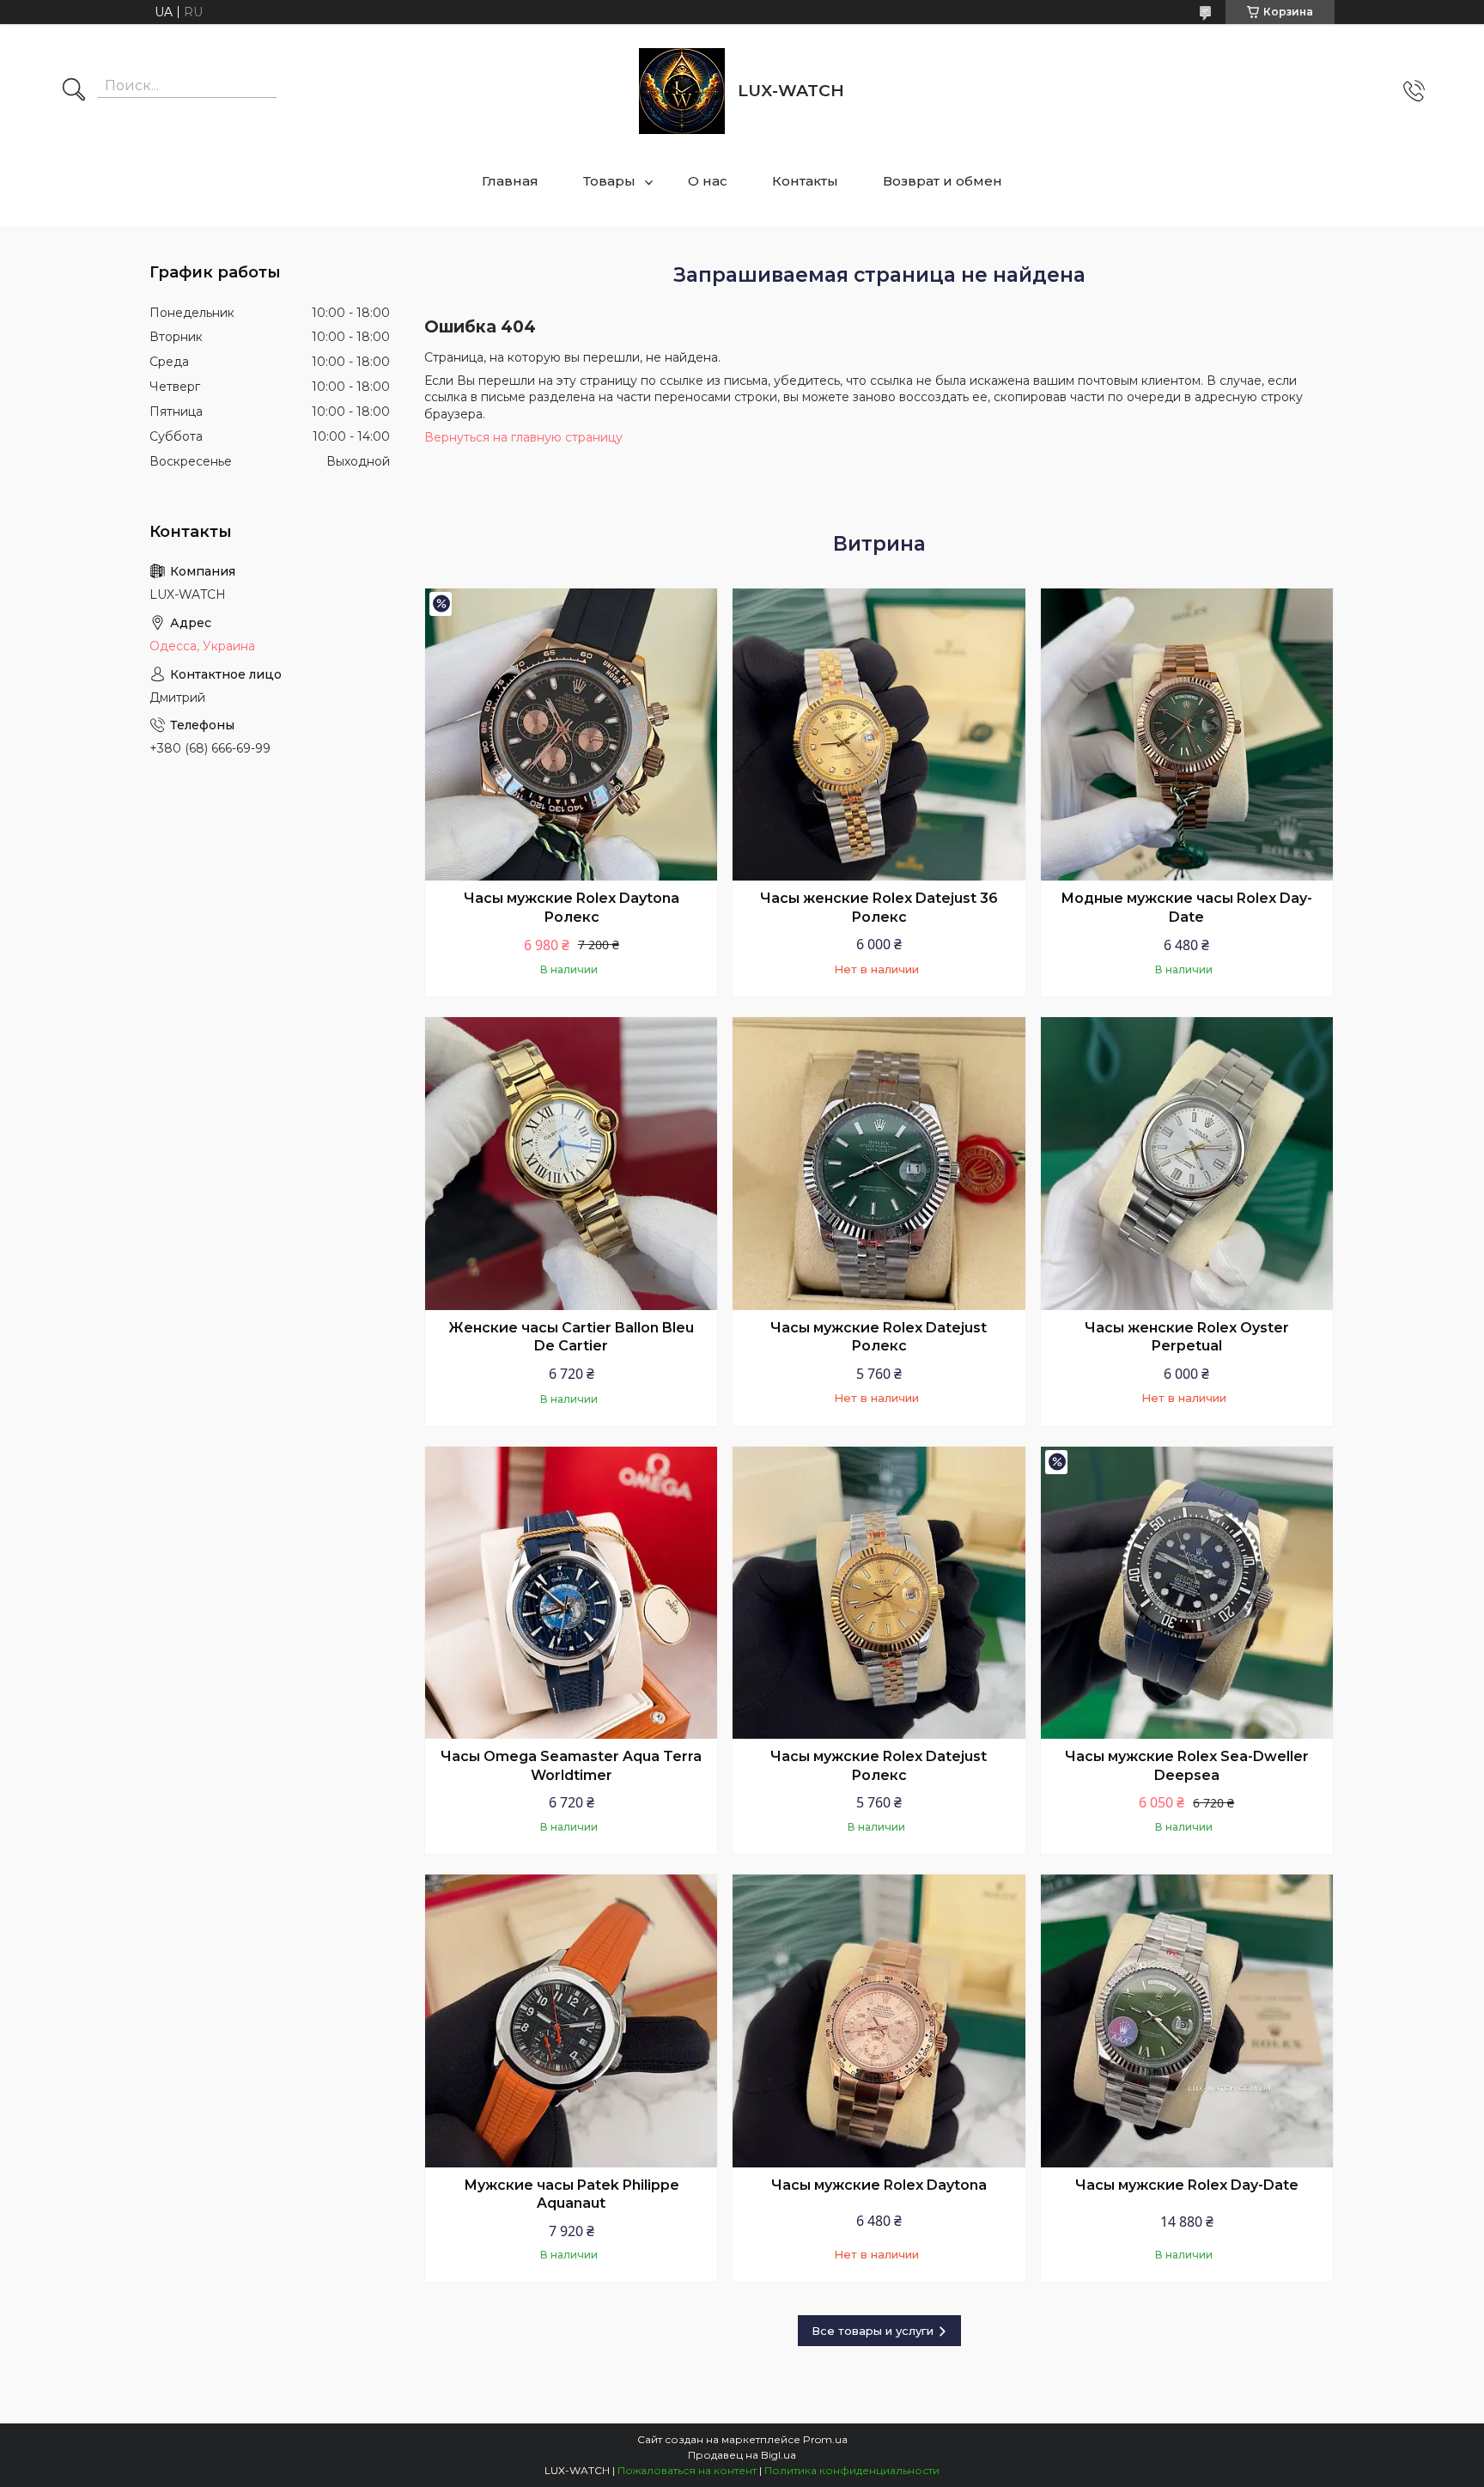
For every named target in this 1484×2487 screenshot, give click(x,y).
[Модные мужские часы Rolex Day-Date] (1187, 735)
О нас (708, 181)
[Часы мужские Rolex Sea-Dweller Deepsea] (1187, 1593)
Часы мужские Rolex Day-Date (1187, 2185)
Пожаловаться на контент (687, 2470)
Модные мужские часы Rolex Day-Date (1186, 908)
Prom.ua (825, 2439)
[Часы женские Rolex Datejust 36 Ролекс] (879, 735)
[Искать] (74, 91)
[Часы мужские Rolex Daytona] (879, 2021)
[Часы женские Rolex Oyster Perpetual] (1187, 1163)
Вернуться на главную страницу (523, 437)
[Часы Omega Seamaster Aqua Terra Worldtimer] (571, 1593)
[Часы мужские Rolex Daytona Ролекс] (571, 735)
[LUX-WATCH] (682, 91)
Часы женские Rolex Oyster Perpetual (1187, 1337)
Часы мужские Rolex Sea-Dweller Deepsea (1187, 1766)
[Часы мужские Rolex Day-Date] (1187, 2021)
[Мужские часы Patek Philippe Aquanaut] (571, 2021)
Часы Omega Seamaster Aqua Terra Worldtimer (571, 1766)
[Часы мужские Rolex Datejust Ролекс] (879, 1163)
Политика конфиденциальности (852, 2470)
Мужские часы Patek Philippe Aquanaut (572, 2194)
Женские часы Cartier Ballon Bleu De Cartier (571, 1337)
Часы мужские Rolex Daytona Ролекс (572, 908)
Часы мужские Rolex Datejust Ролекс (879, 1337)
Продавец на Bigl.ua (742, 2455)
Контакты (805, 181)
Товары (609, 181)
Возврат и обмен (943, 181)
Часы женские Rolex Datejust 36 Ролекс (879, 908)
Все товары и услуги (873, 2331)
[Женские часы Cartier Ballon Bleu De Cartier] (571, 1163)
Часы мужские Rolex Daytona (879, 2185)
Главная (510, 181)
